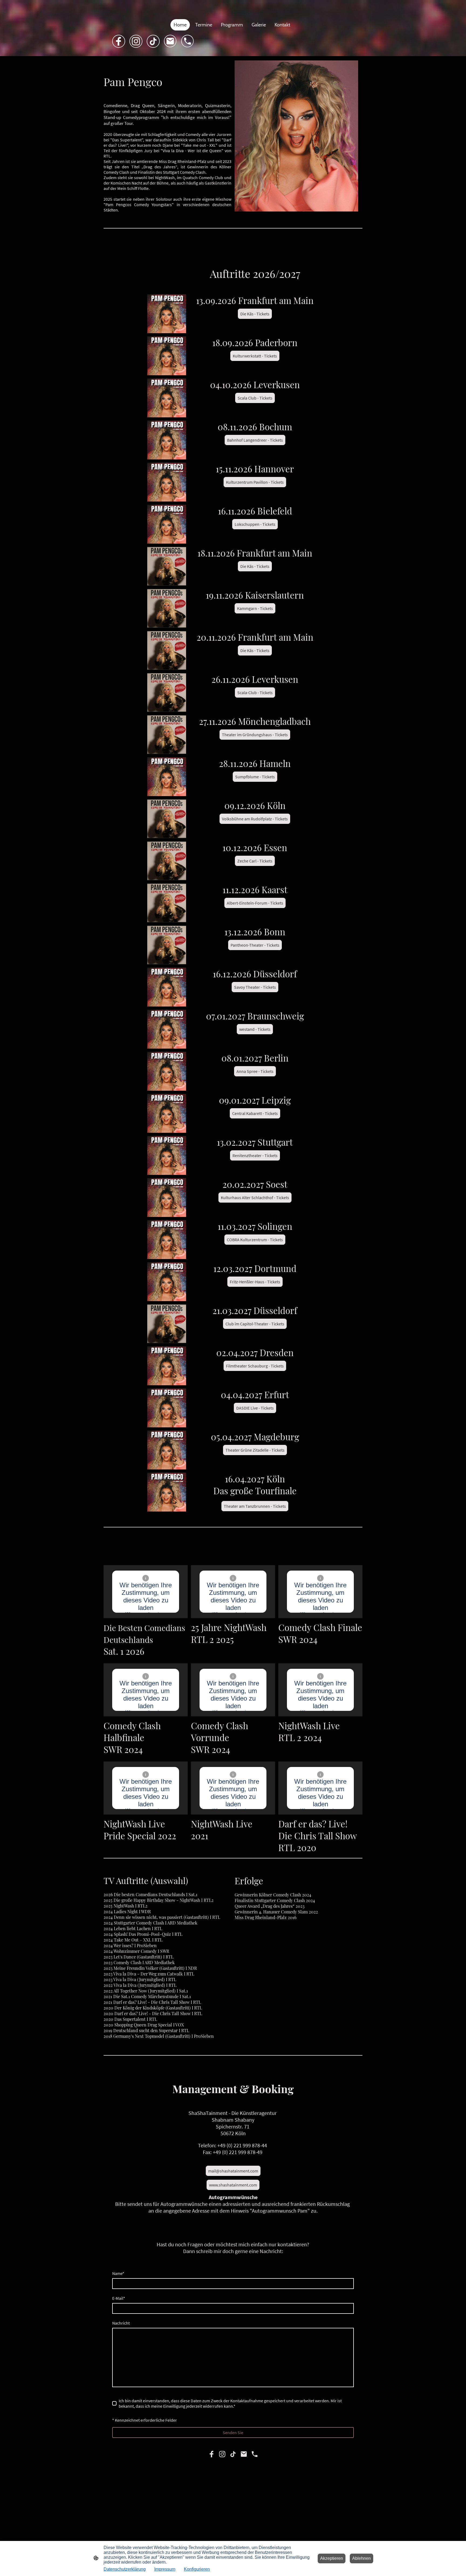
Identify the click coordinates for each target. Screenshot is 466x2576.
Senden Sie (233, 2432)
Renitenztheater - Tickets (255, 1155)
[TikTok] (153, 41)
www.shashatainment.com (233, 2185)
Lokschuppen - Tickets (255, 524)
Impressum (165, 2569)
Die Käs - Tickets (255, 314)
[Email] (170, 41)
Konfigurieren (197, 2569)
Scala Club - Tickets (255, 398)
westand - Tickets (255, 1029)
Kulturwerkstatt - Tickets (255, 356)
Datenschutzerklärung (125, 2569)
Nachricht (121, 2323)
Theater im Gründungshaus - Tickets (255, 735)
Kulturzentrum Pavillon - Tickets (255, 482)
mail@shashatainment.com (233, 2171)
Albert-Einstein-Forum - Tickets (255, 903)
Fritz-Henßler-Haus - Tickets (255, 1282)
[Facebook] (119, 41)
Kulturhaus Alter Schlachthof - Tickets (255, 1197)
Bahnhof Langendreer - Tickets (255, 440)
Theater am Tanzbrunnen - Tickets (255, 1506)
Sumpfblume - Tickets (255, 777)
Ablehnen (362, 2558)
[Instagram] (136, 41)
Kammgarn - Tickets (255, 608)
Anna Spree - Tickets (255, 1071)
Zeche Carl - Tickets (255, 861)
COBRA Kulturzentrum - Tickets (255, 1240)
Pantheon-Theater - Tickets (255, 945)
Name (118, 2273)
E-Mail (119, 2298)
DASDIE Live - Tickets (255, 1408)
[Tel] (188, 41)
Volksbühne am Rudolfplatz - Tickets (255, 819)
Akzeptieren (332, 2558)
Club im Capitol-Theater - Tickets (255, 1324)
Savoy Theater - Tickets (255, 987)
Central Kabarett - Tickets (255, 1113)
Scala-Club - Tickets (255, 692)
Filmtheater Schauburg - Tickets (255, 1366)
